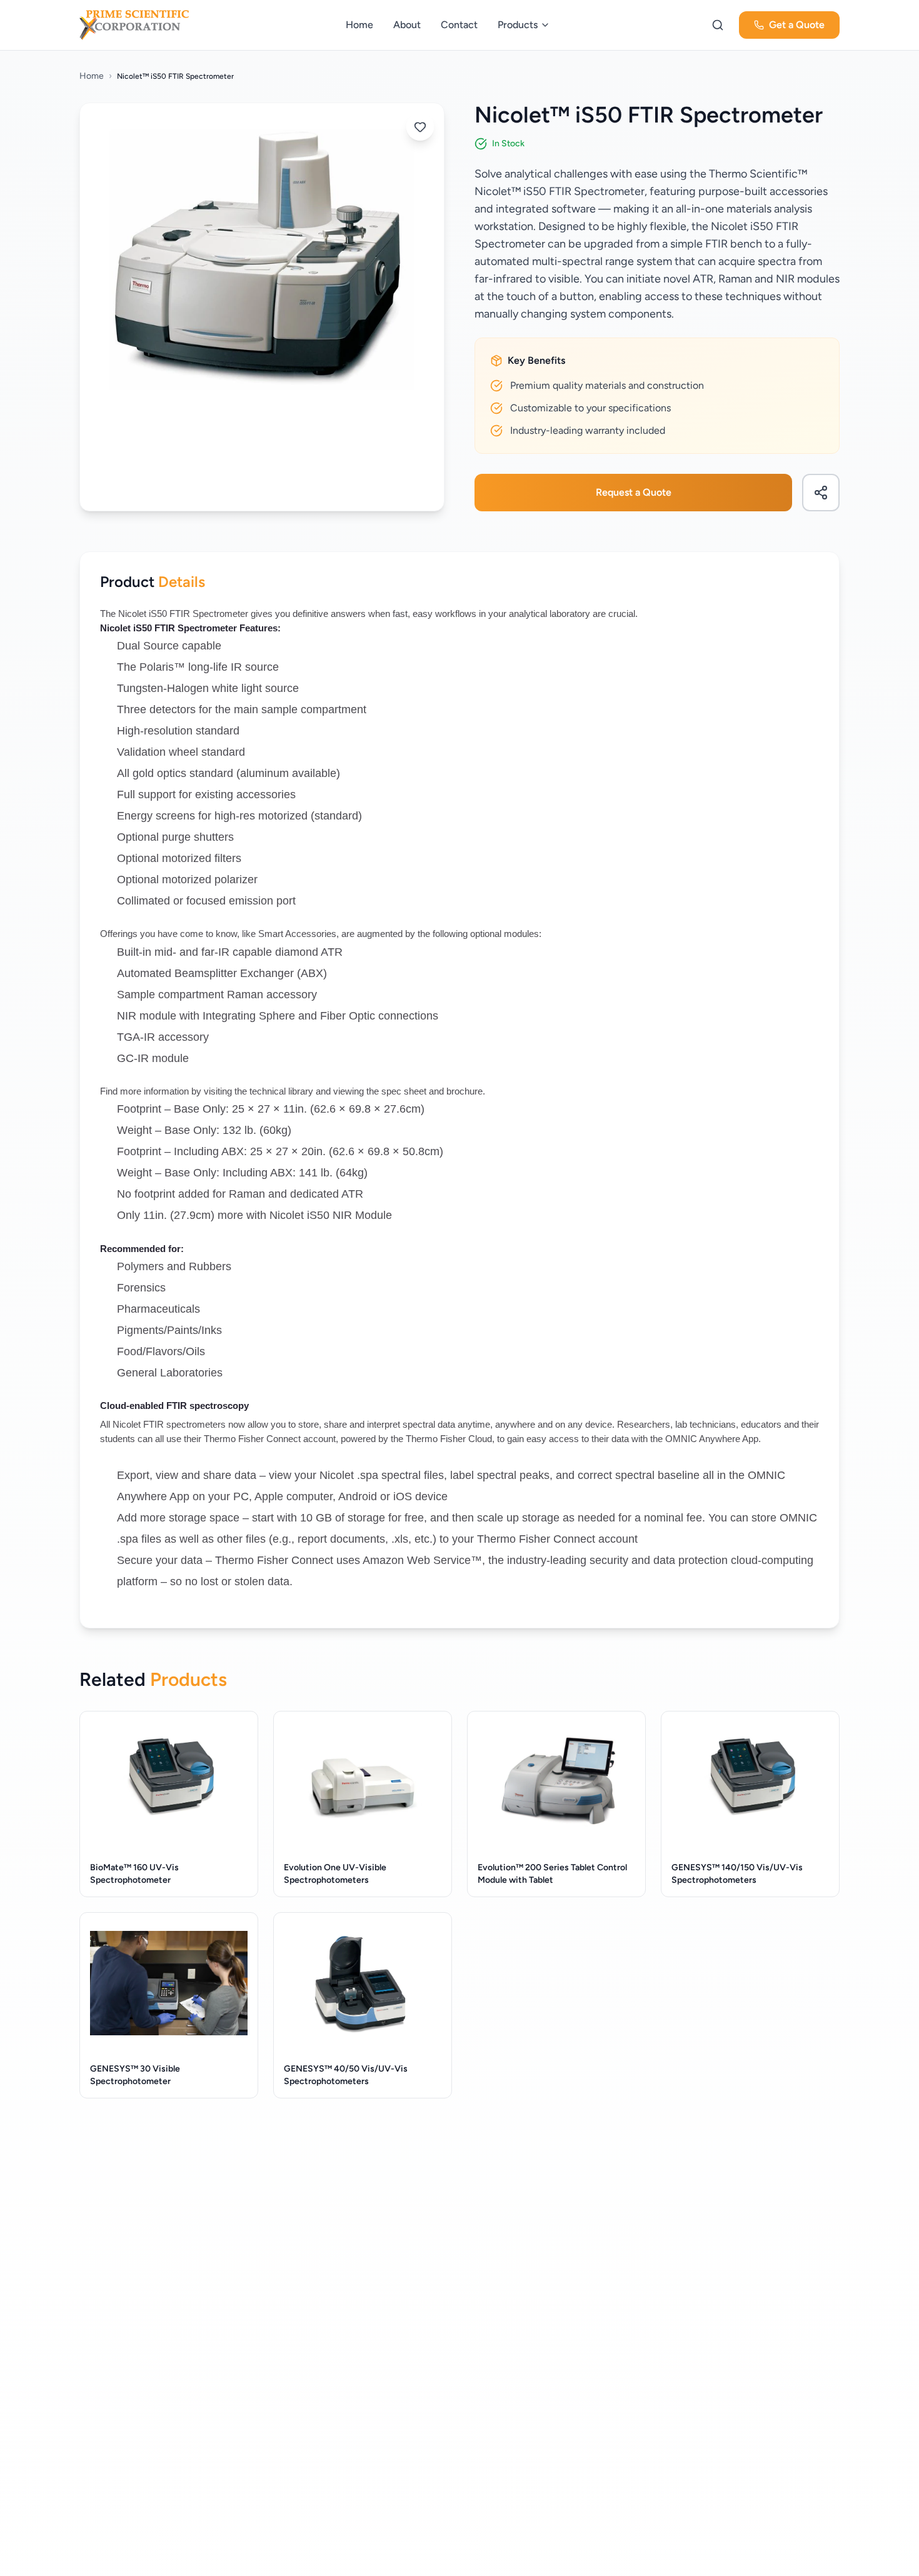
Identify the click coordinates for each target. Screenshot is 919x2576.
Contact (459, 25)
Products (518, 25)
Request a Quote (634, 492)
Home (359, 25)
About (407, 25)
